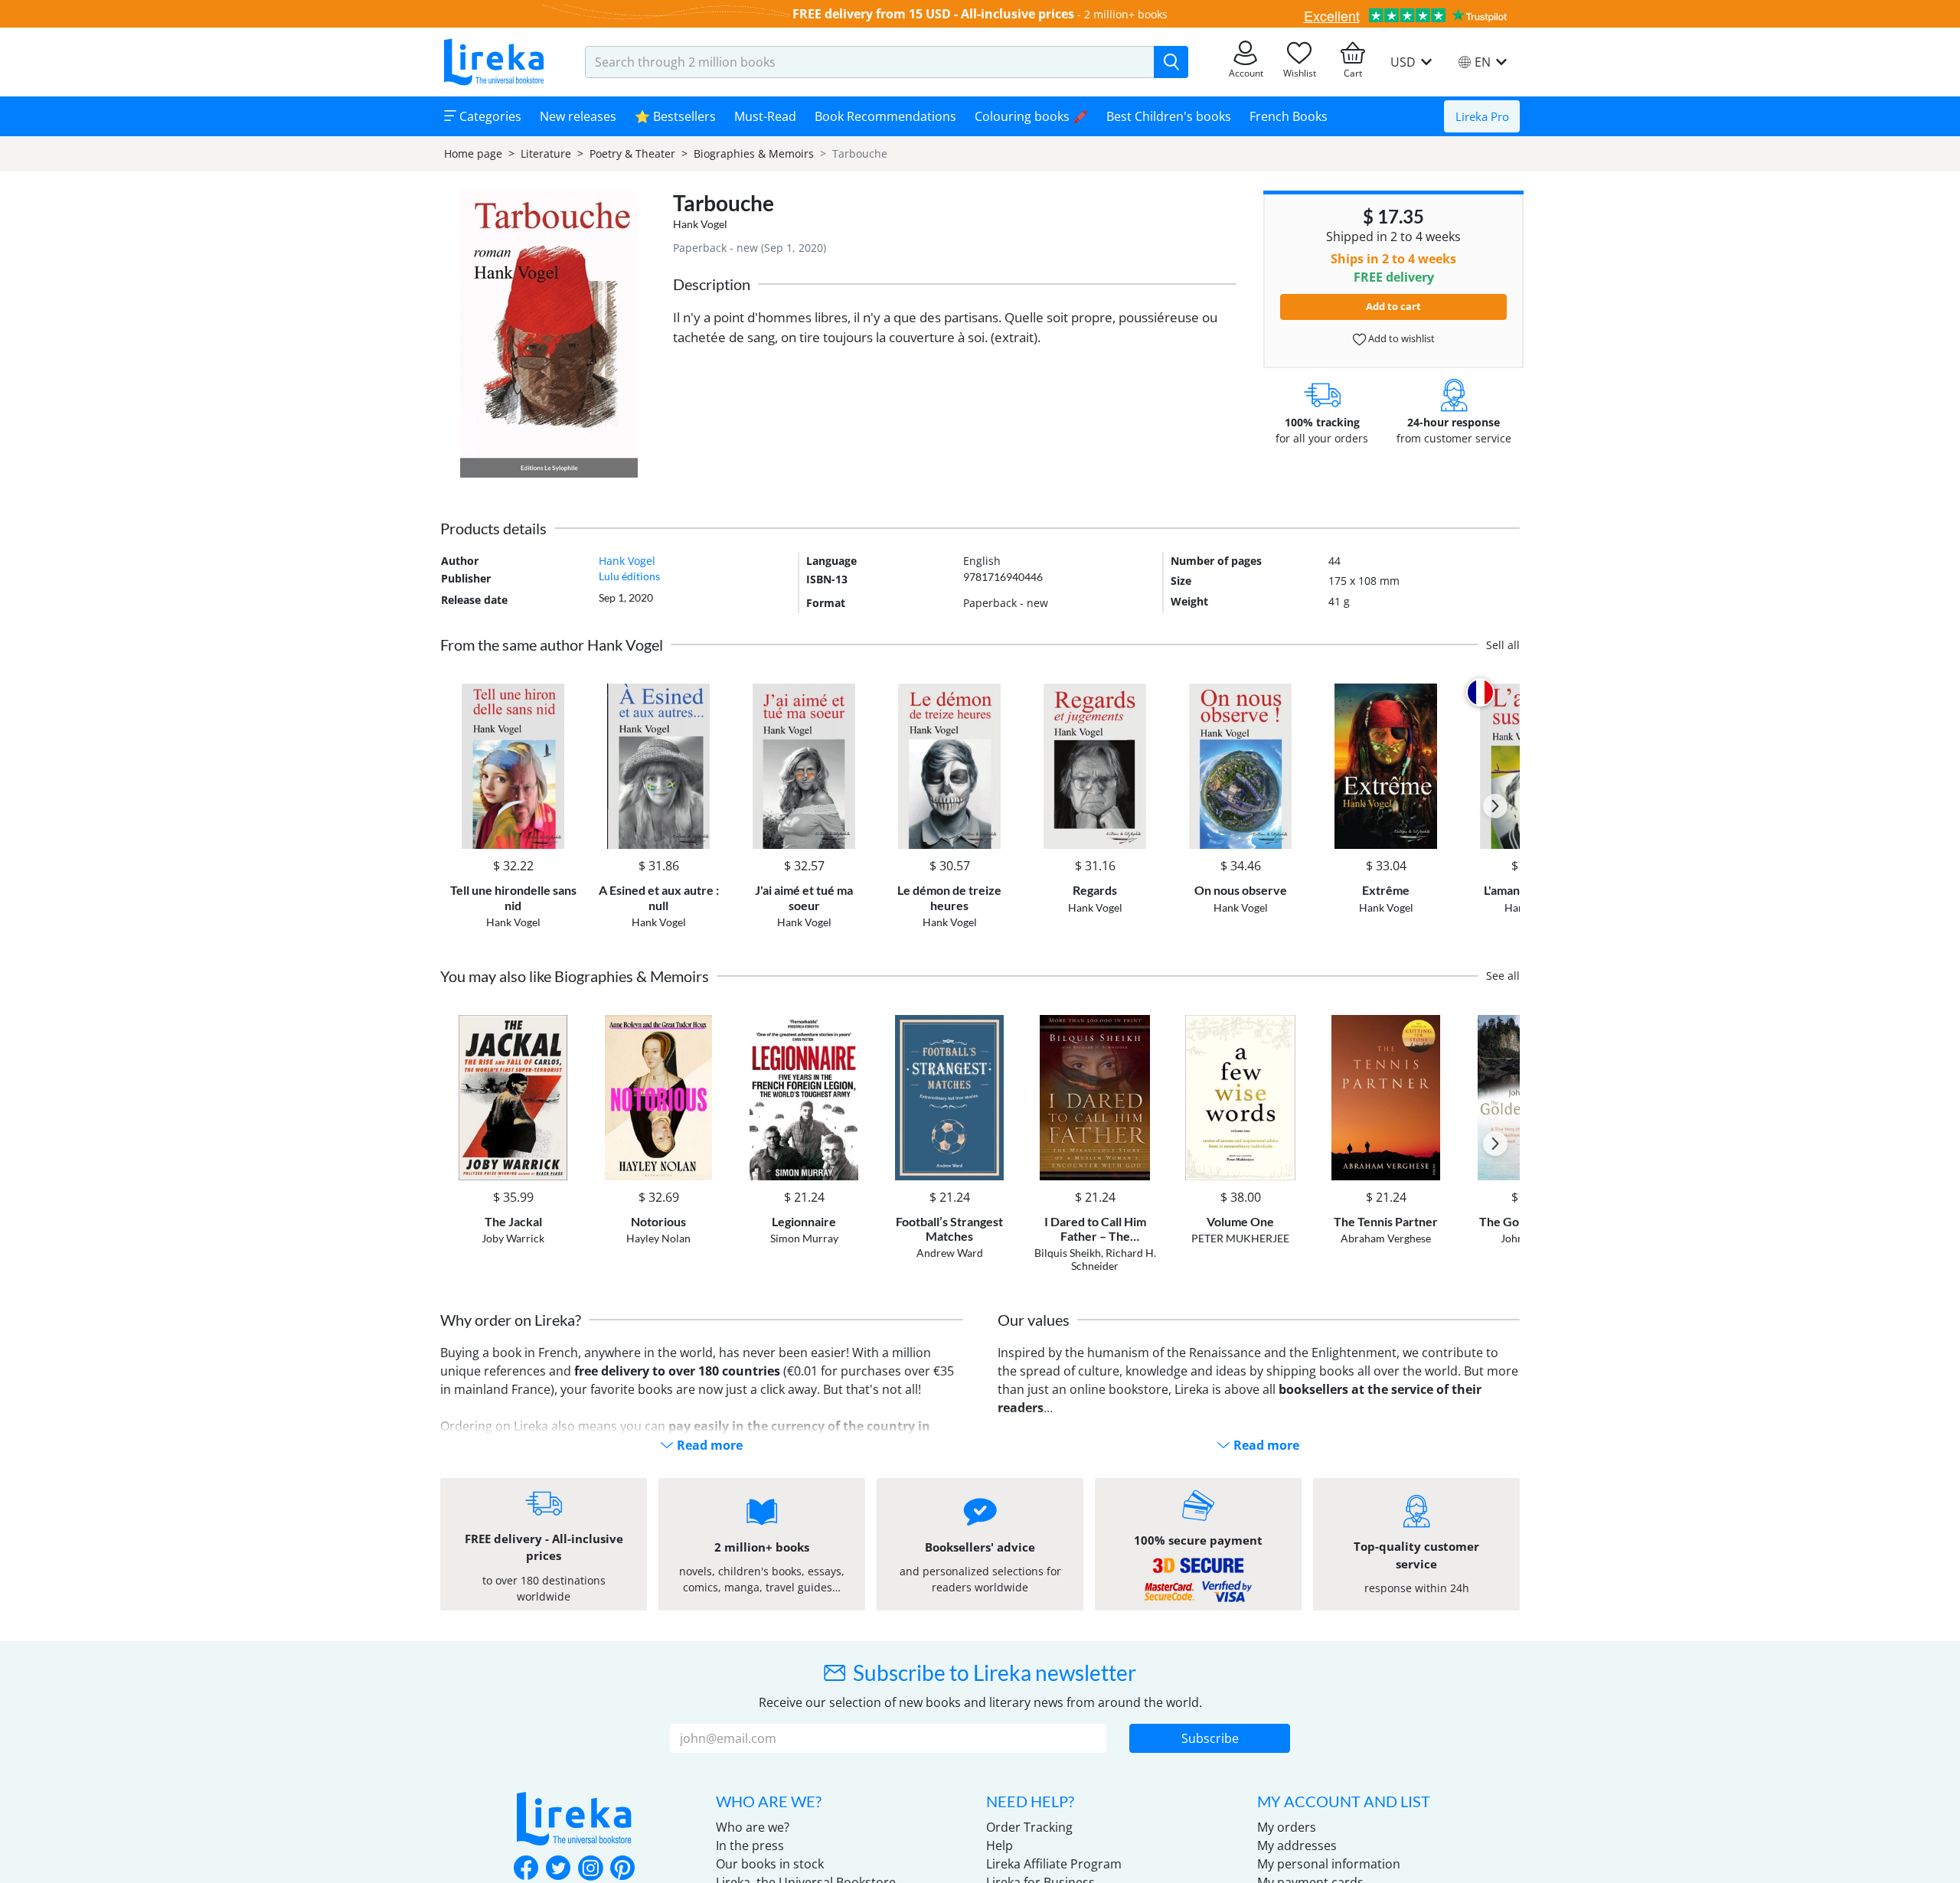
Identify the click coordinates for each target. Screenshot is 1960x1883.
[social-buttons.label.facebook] (526, 1869)
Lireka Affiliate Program (1054, 1864)
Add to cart (1393, 306)
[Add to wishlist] (564, 692)
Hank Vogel (700, 224)
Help (1000, 1845)
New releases (578, 116)
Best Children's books (1169, 116)
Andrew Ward (950, 1253)
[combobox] (870, 62)
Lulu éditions (629, 576)
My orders (1287, 1827)
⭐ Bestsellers (675, 116)
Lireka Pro (1482, 116)
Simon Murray (804, 1238)
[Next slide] (1495, 806)
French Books (1289, 116)
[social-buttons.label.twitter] (558, 1869)
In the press (750, 1845)
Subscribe (1210, 1738)
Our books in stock (770, 1864)
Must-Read (765, 116)
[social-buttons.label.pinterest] (622, 1869)
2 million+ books (1126, 14)
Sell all (1503, 645)
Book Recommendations (885, 116)
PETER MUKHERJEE (1240, 1238)
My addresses (1297, 1845)
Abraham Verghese (1386, 1238)
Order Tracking (1029, 1827)
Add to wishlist (1400, 338)
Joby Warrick (513, 1238)
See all (1503, 976)
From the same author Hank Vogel (552, 645)
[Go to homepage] (494, 62)
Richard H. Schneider (1114, 1259)
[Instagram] (590, 1869)
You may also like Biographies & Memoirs (575, 976)
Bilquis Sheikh (1068, 1253)
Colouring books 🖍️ (1031, 116)
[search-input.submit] (1171, 62)
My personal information (1329, 1864)
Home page (473, 153)
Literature (546, 153)
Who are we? (753, 1827)
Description (712, 284)
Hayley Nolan (658, 1238)
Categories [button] (489, 116)
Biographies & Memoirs (754, 153)
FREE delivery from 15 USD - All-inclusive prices (933, 14)
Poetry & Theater (632, 153)
